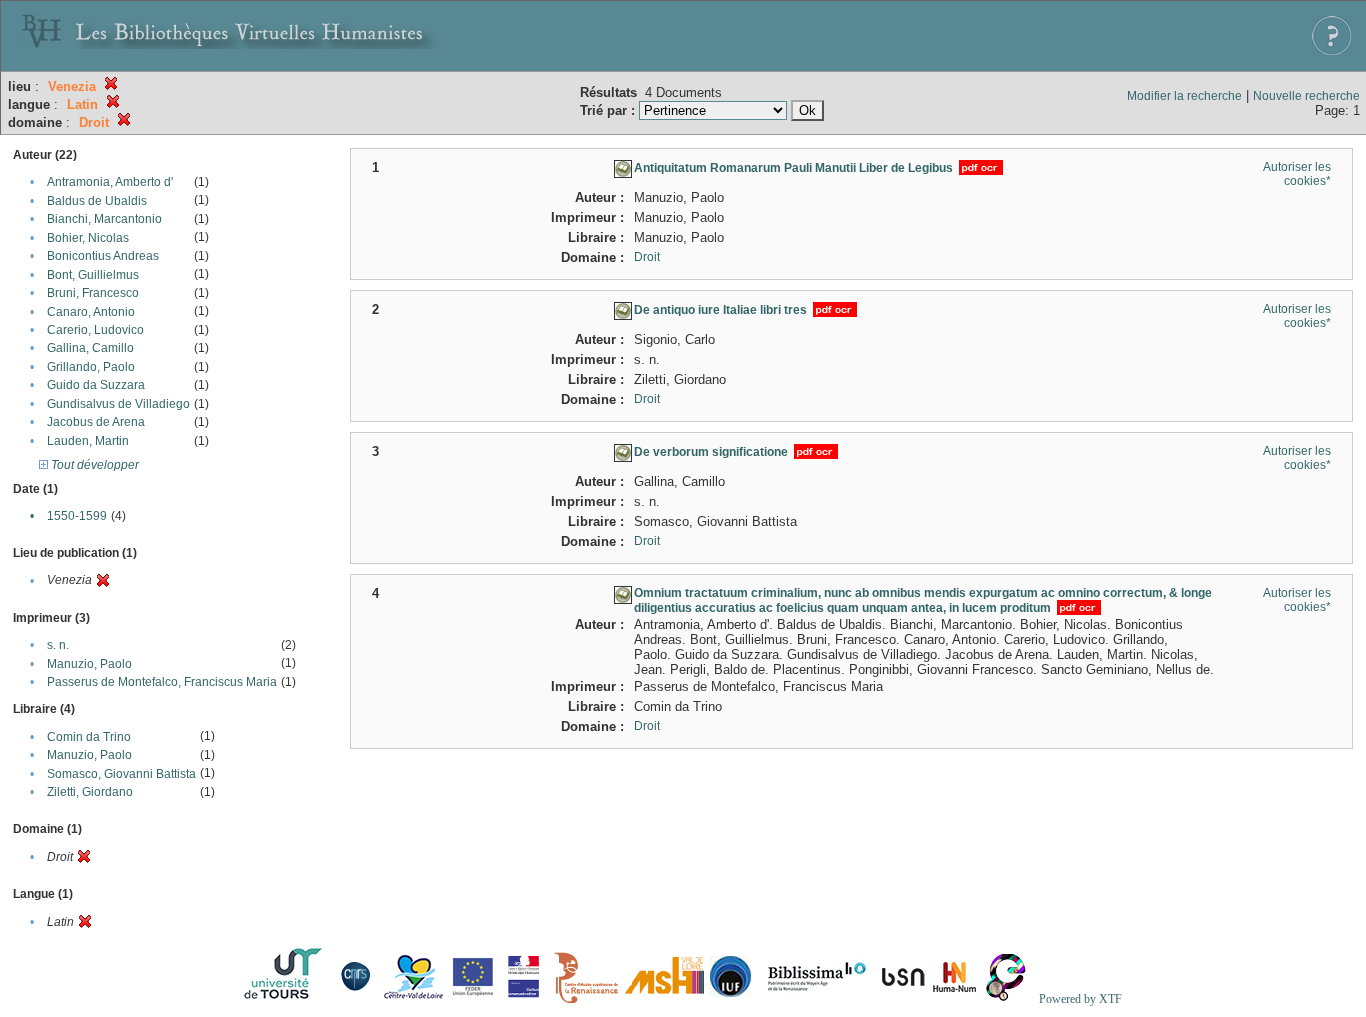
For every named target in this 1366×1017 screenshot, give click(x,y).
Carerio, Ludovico (95, 330)
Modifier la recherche (1184, 96)
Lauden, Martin (88, 441)
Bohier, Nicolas (88, 238)
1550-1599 (77, 516)
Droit (647, 257)
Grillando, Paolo (91, 367)
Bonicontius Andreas (103, 256)
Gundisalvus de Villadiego (118, 404)
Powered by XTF (1080, 999)
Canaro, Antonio (91, 312)
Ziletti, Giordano (90, 792)
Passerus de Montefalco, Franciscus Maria (162, 682)
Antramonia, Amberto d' (110, 182)
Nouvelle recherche (1306, 96)
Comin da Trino (89, 737)
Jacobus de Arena (96, 422)
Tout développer (93, 465)
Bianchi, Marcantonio (104, 219)
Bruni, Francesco (93, 293)
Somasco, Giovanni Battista (121, 774)
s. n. (58, 645)
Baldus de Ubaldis (97, 201)
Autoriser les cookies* (1297, 174)
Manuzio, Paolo (89, 664)
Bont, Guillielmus (93, 275)
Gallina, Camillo (90, 348)
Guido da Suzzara (96, 385)
